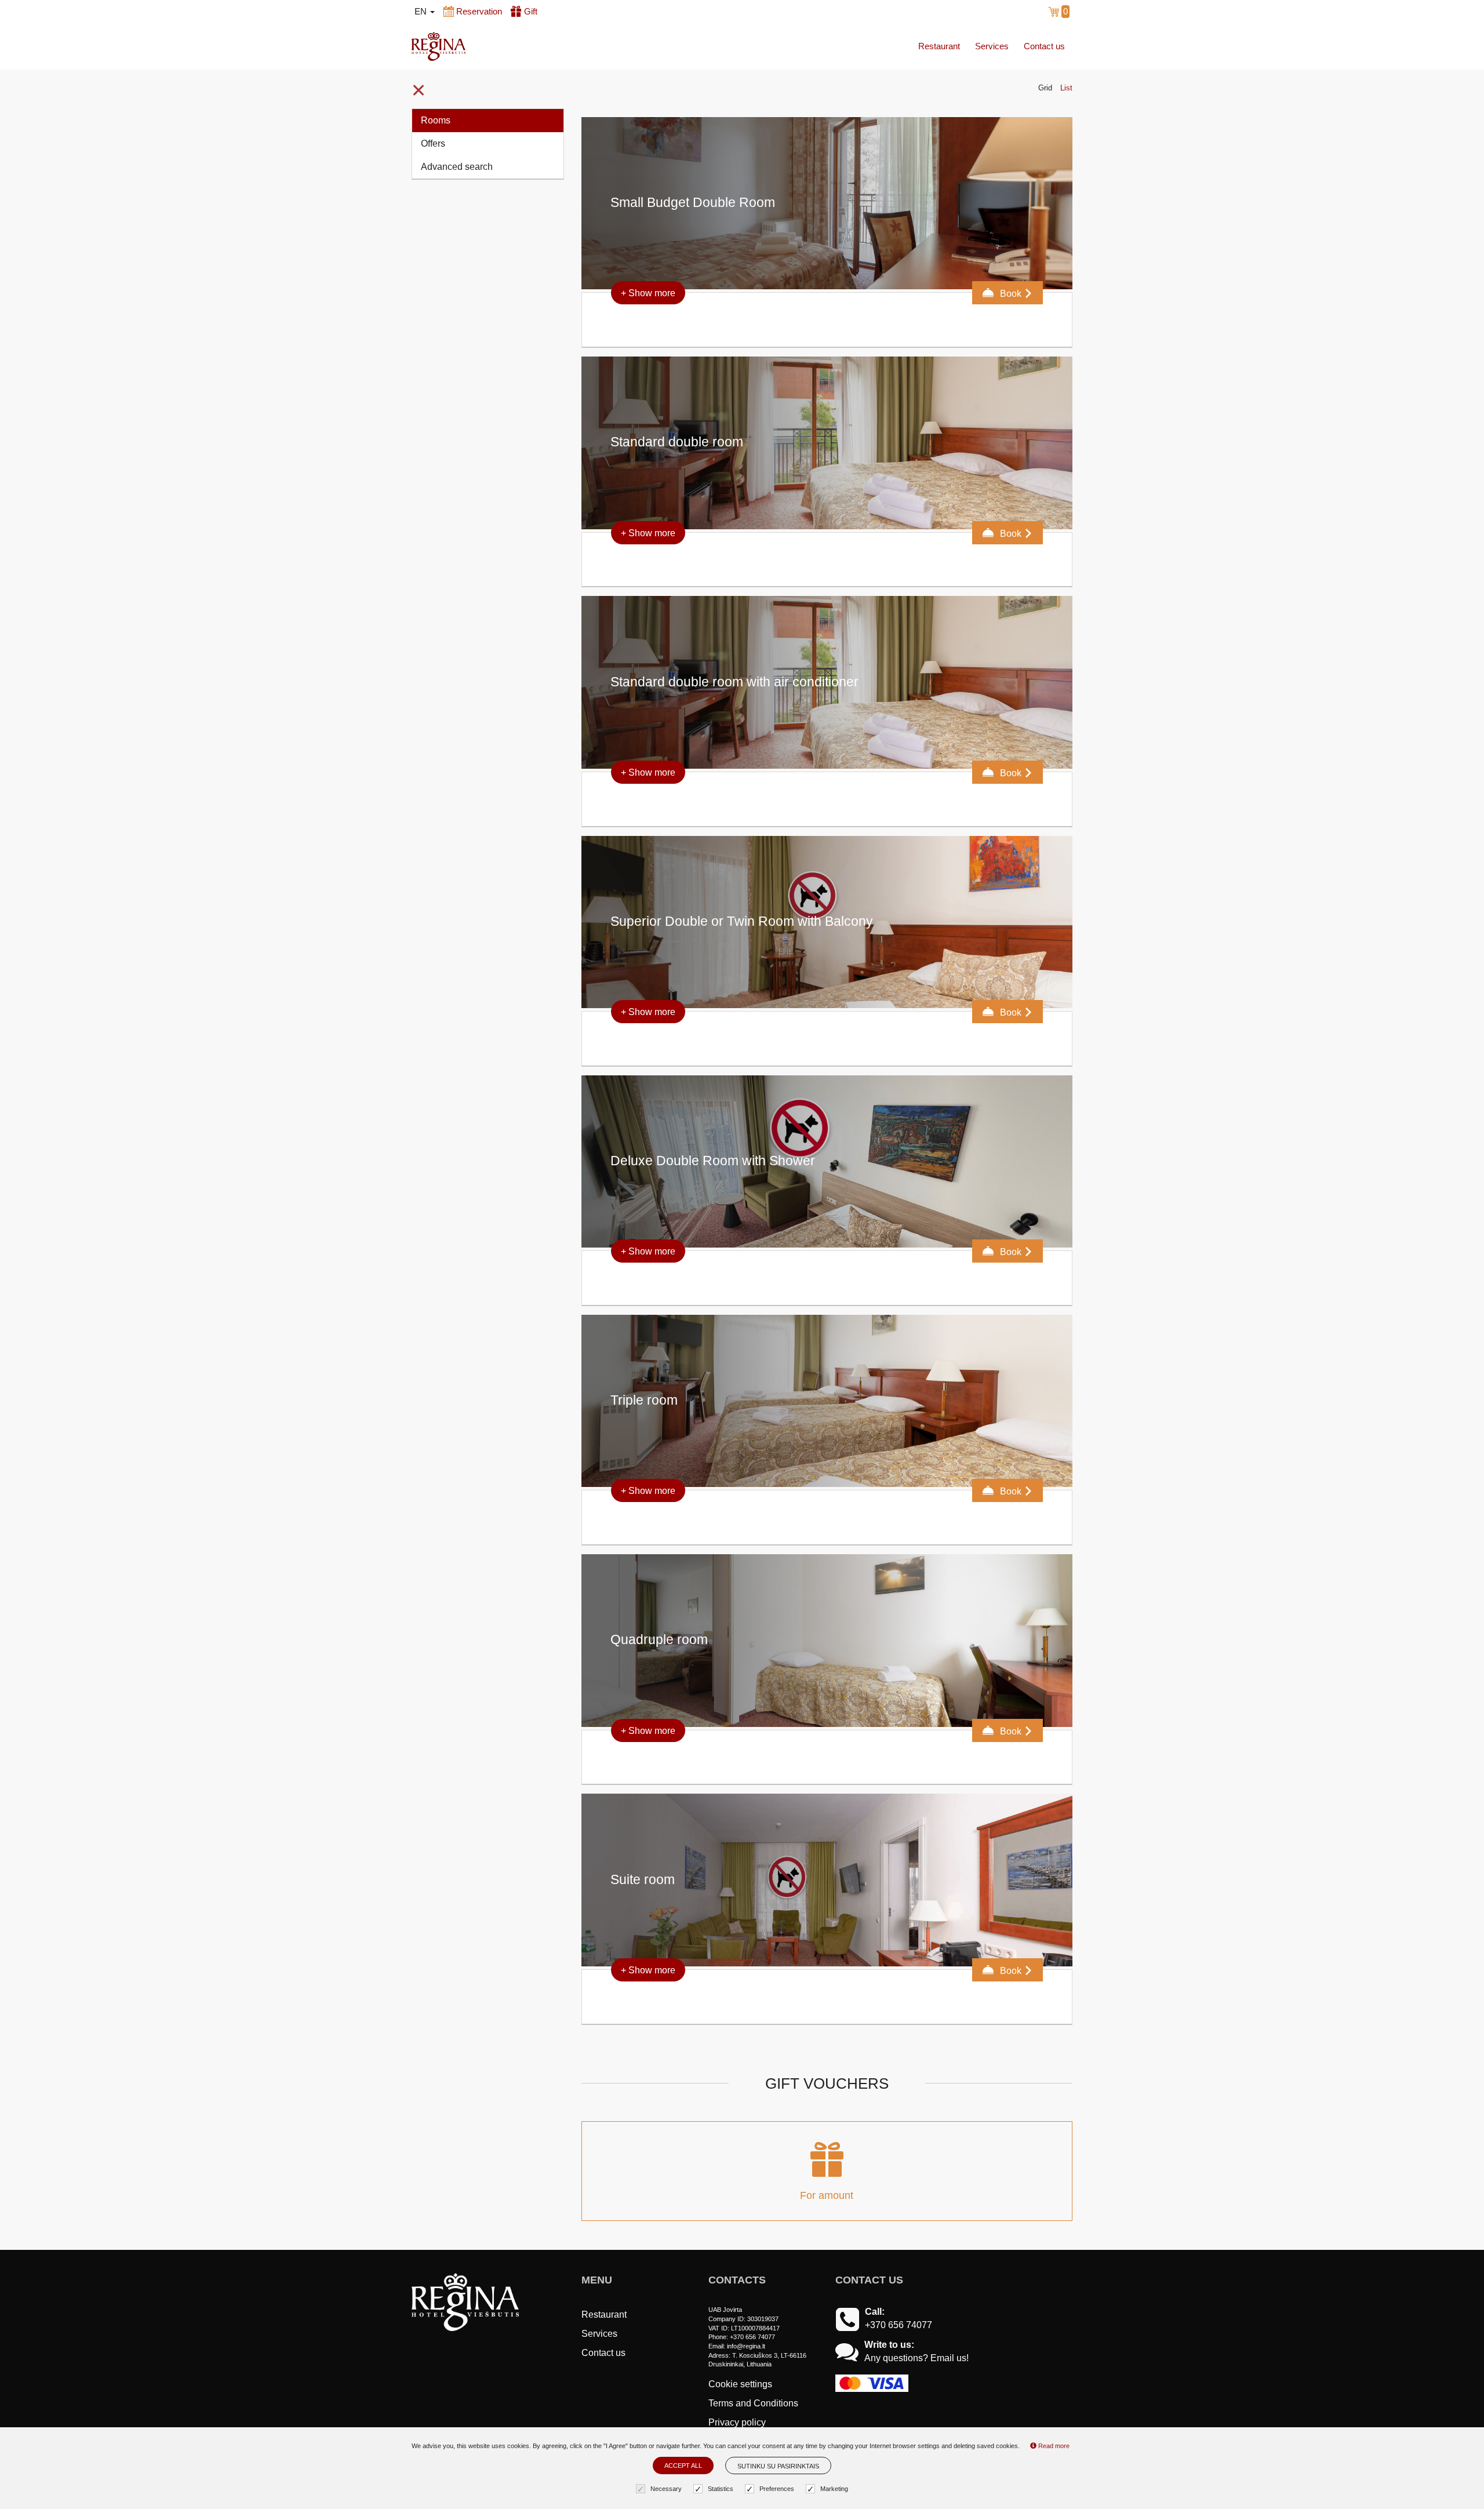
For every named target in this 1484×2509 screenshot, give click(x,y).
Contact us (1044, 46)
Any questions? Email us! (916, 2358)
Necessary (666, 2489)
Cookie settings (740, 2384)
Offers (433, 143)
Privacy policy (737, 2422)
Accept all (683, 2466)
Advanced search (457, 167)
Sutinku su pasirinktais (778, 2466)
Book (1011, 294)
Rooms (436, 120)
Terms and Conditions (753, 2403)
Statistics (721, 2489)
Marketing (834, 2489)
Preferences (777, 2489)
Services (992, 46)
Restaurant (939, 46)
